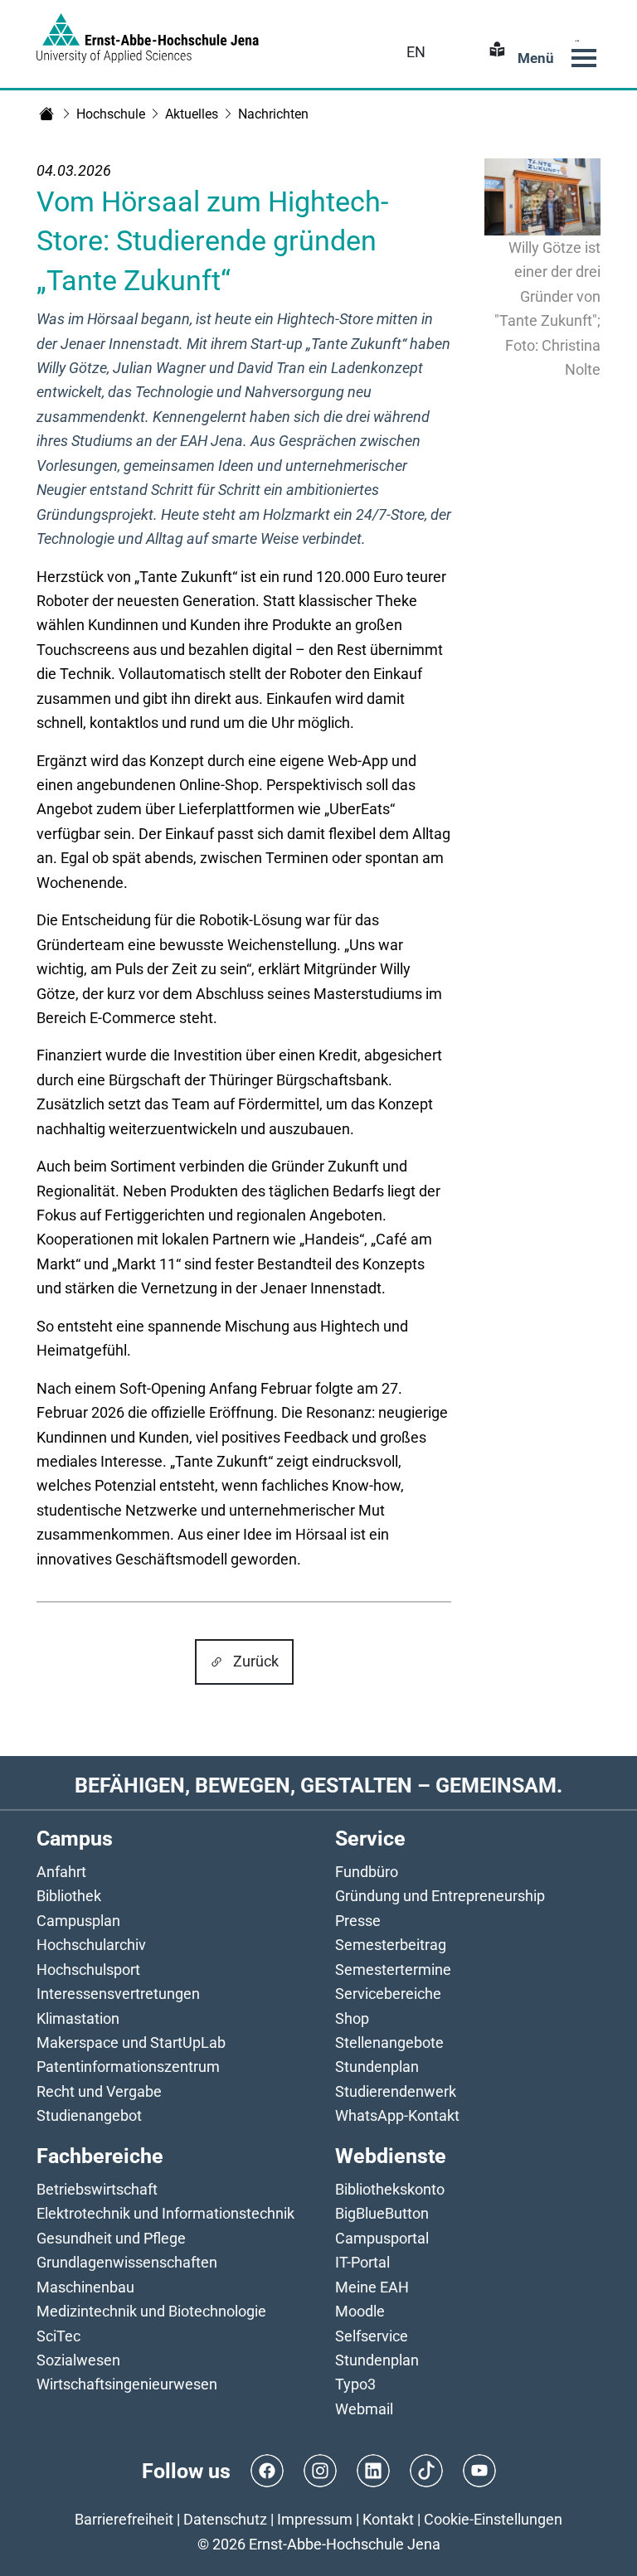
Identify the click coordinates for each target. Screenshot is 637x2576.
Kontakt (388, 2519)
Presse (358, 1921)
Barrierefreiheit (124, 2519)
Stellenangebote (389, 2042)
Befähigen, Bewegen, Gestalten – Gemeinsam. (318, 1785)
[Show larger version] (542, 196)
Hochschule (111, 114)
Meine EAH (372, 2287)
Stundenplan (377, 2067)
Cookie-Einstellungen (493, 2519)
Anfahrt (61, 1872)
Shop (352, 2018)
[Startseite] (46, 114)
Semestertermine (393, 1970)
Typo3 (355, 2384)
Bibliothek (69, 1896)
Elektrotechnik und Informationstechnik (165, 2213)
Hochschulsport (88, 1970)
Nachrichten (273, 114)
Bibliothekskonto (390, 2189)
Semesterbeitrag (391, 1945)
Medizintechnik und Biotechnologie (151, 2311)
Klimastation (78, 2018)
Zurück (256, 1661)
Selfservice (372, 2336)
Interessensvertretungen (118, 1994)
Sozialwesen (78, 2360)
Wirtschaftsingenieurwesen (127, 2384)
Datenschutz (225, 2519)
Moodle (360, 2311)
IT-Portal (362, 2262)
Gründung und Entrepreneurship (440, 1896)
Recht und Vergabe (99, 2091)
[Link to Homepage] (148, 38)
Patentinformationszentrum (128, 2067)
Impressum (315, 2519)
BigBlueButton (382, 2213)
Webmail (364, 2409)
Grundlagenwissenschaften (127, 2262)
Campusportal (382, 2238)
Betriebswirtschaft (97, 2189)
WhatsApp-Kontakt (397, 2115)
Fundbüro (367, 1872)
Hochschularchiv (91, 1945)
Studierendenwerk (396, 2091)
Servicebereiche (388, 1994)
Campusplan (78, 1921)
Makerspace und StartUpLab (131, 2042)
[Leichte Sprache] (495, 52)
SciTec (58, 2336)
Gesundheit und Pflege (111, 2238)
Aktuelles (192, 114)
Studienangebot (89, 2115)
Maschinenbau (85, 2287)
